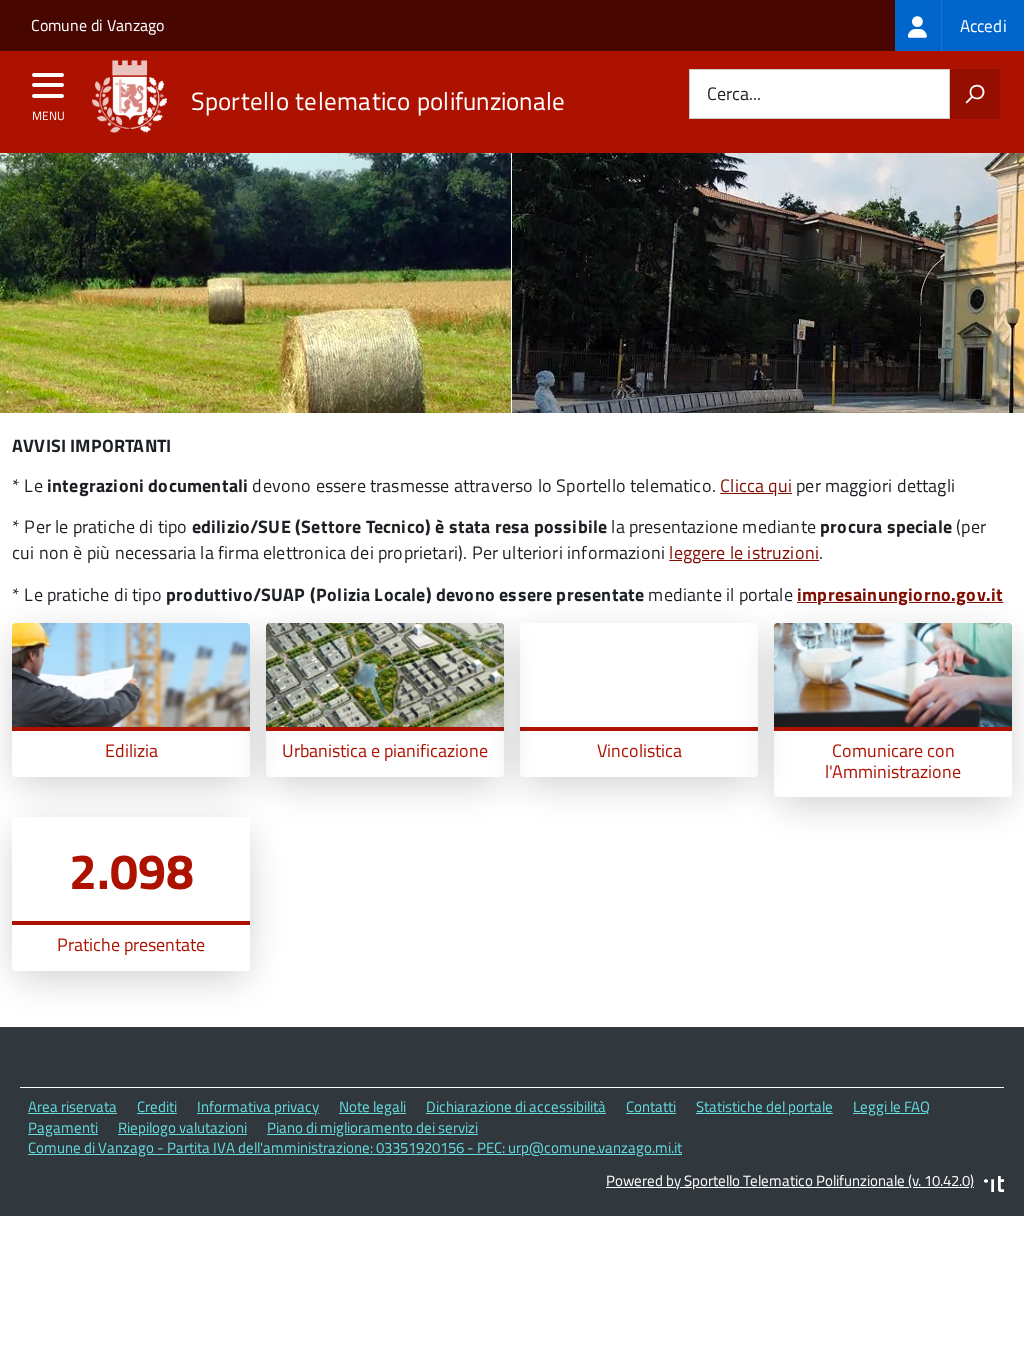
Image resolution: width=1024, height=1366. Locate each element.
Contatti (651, 1106)
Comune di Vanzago (97, 25)
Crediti (157, 1106)
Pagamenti (63, 1127)
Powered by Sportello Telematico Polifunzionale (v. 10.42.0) (790, 1180)
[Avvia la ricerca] (975, 94)
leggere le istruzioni (744, 552)
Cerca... (734, 94)
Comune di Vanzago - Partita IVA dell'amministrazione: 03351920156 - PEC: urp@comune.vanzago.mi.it (355, 1147)
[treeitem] (959, 25)
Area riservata (72, 1106)
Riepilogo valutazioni (182, 1127)
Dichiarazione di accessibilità (516, 1106)
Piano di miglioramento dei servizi (372, 1127)
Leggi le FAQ (891, 1106)
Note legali (372, 1106)
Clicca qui (756, 485)
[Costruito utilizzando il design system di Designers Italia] (994, 1186)
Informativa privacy (258, 1106)
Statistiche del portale (764, 1106)
